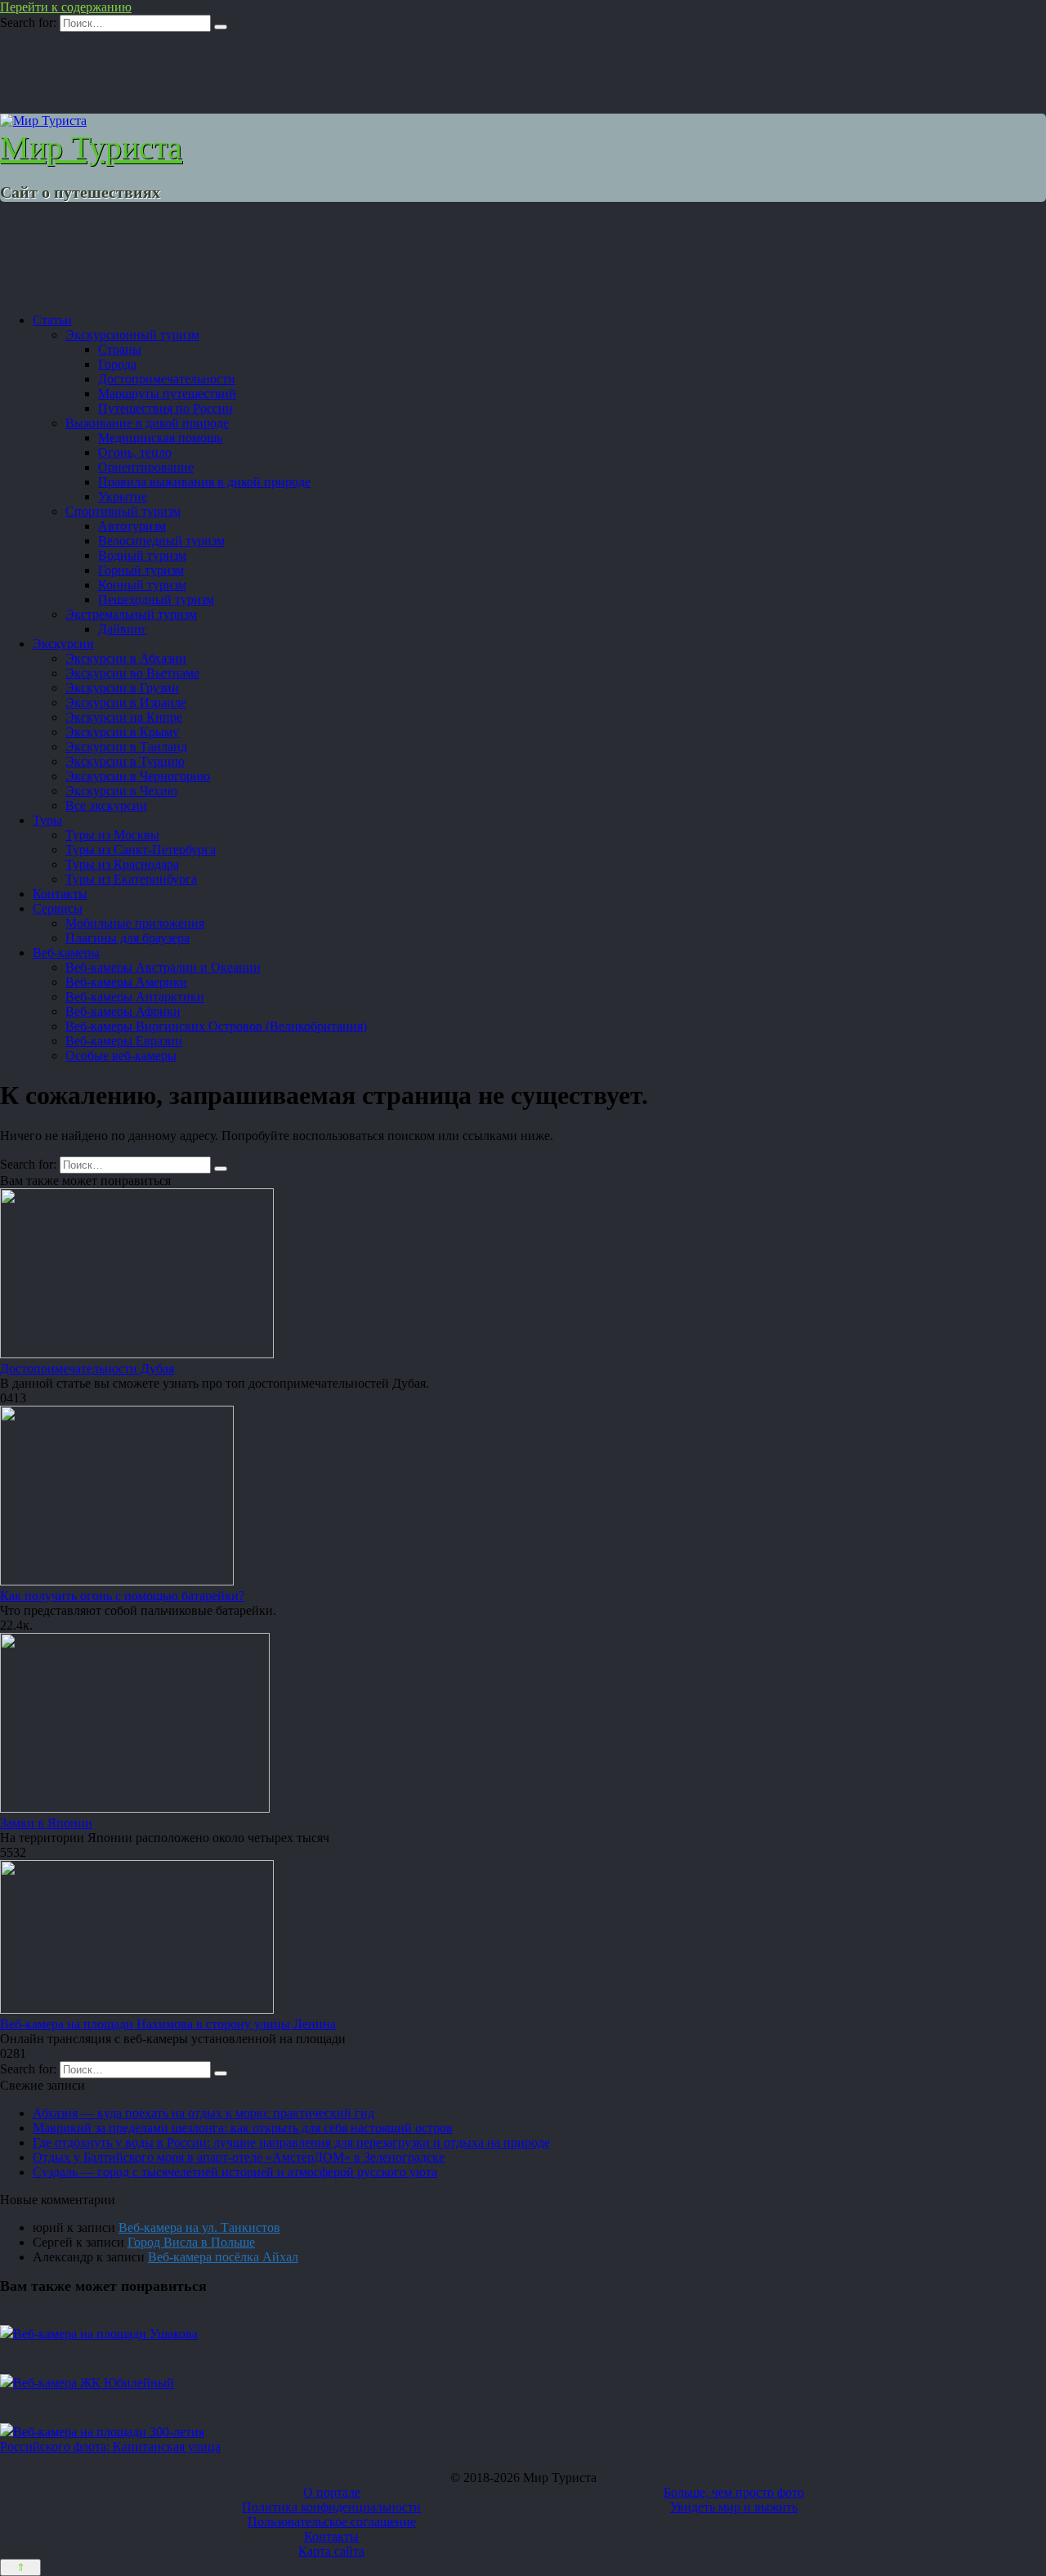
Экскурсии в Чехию (121, 791)
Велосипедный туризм (161, 541)
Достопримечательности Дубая (87, 1368)
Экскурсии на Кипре (124, 717)
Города (117, 364)
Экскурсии (63, 644)
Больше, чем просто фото (734, 2492)
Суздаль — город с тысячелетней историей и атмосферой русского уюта (235, 2172)
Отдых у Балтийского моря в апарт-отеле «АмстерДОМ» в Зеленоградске (239, 2157)
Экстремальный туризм (131, 614)
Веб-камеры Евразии (124, 1041)
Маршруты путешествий (167, 394)
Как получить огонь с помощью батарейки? (122, 1596)
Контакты (60, 894)
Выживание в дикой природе (147, 423)
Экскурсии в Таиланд (126, 747)
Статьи (52, 320)
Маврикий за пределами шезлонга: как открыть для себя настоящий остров (243, 2128)
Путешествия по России (165, 408)
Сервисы (58, 908)
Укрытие (123, 496)
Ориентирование (146, 467)
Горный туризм (141, 570)
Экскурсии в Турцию (125, 761)
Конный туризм (142, 585)
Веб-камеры (66, 953)
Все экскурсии (106, 805)
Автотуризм (132, 526)
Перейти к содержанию (66, 7)
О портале (332, 2492)
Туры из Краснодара (122, 864)
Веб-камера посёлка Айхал (223, 2257)
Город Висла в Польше (191, 2242)
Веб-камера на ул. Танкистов (199, 2227)
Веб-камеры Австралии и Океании (163, 967)
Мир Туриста (91, 148)
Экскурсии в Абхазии (126, 658)
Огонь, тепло (135, 452)
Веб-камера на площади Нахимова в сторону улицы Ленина (168, 2024)
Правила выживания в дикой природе (204, 482)
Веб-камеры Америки (126, 982)
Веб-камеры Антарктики (135, 997)
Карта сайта (331, 2551)
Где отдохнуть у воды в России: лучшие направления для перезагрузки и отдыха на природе (291, 2142)
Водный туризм (142, 555)
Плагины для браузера (127, 938)
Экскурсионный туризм (132, 335)
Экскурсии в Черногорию (138, 776)
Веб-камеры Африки (123, 1011)
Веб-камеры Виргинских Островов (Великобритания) (216, 1026)
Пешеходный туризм (156, 599)
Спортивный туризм (123, 511)
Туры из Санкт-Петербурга (141, 850)
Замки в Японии (46, 1823)
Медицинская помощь (160, 438)
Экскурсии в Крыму (122, 732)
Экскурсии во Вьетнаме (132, 673)
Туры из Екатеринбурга (131, 879)
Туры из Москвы (112, 835)
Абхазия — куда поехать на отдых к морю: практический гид (203, 2113)
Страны (120, 349)
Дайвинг (123, 629)
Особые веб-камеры (121, 1055)
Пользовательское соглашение (332, 2522)
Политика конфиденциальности (331, 2507)
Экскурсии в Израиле (126, 702)
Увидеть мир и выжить (734, 2507)
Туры (47, 820)
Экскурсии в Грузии (122, 688)
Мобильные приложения (135, 923)
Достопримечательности (167, 379)
